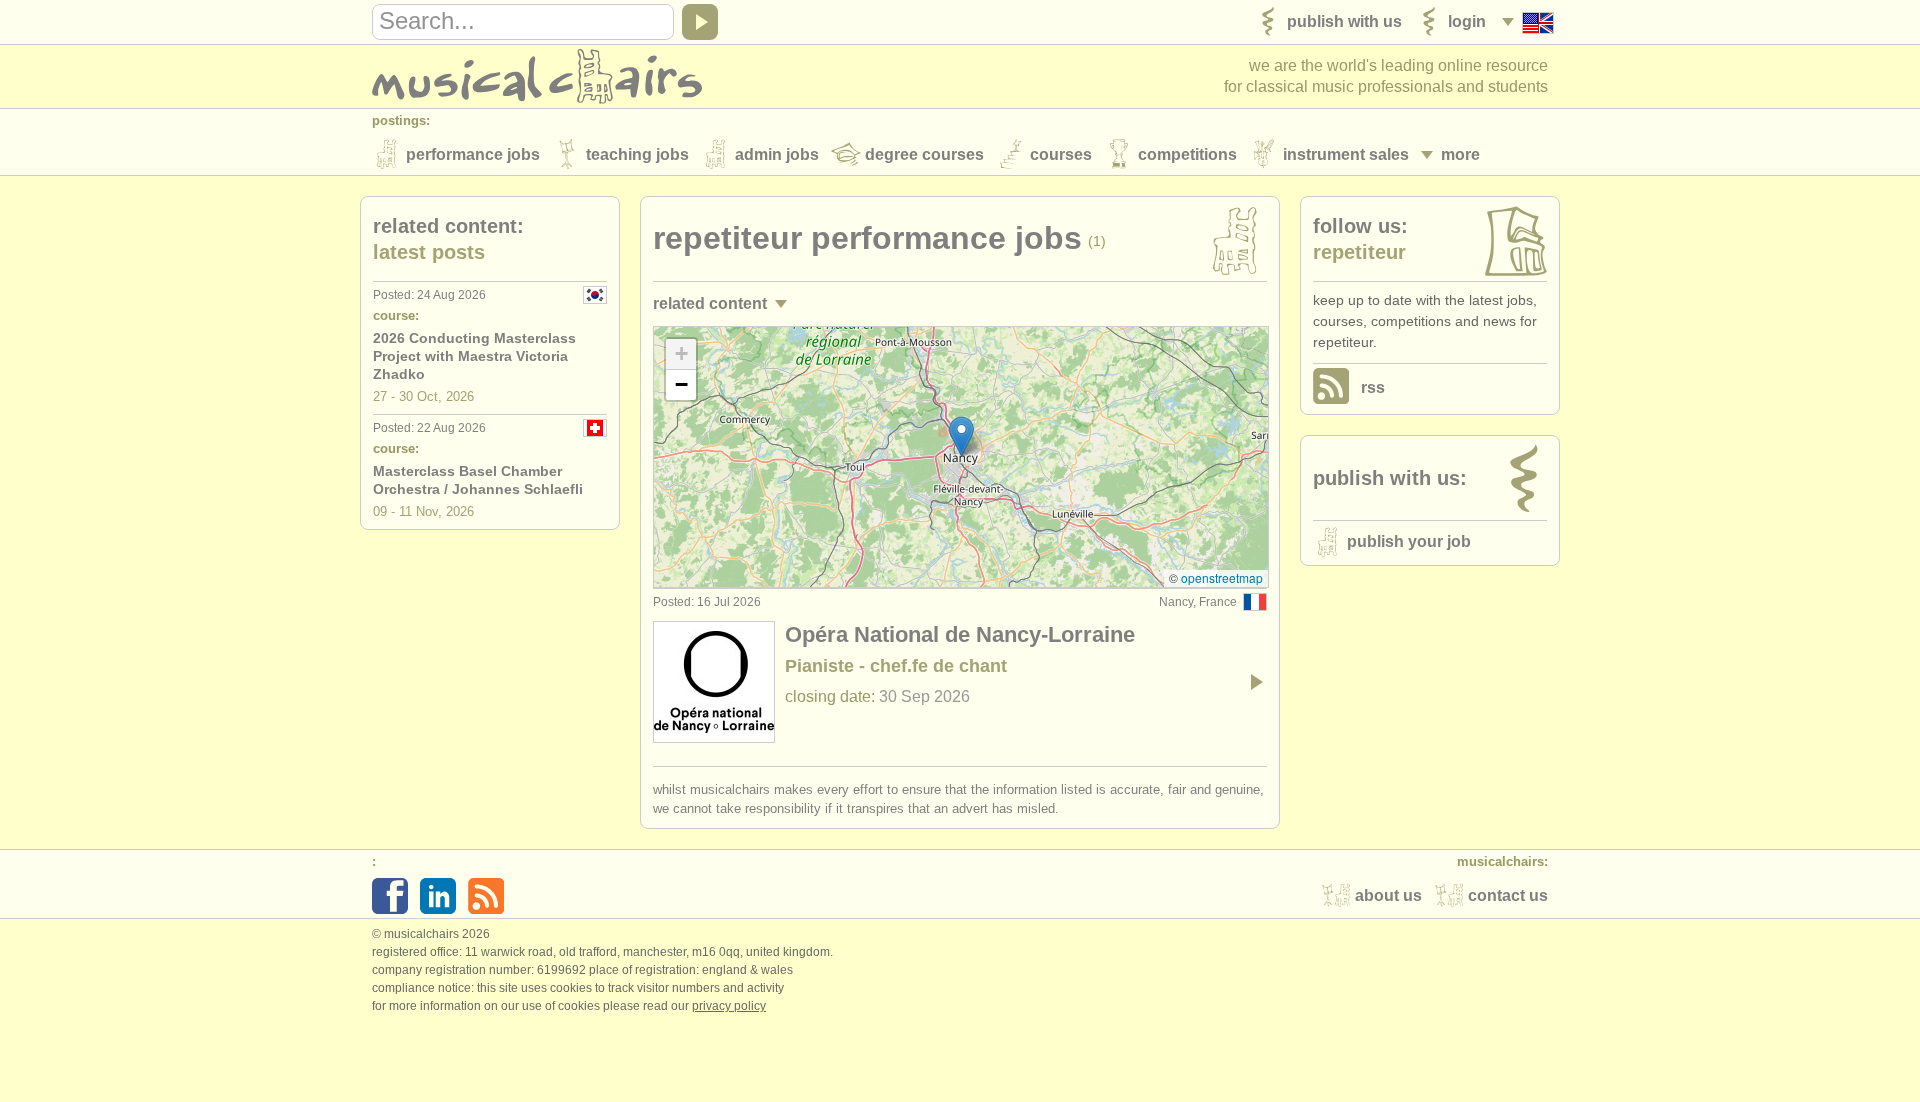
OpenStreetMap (1222, 577)
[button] (961, 436)
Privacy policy (729, 1006)
